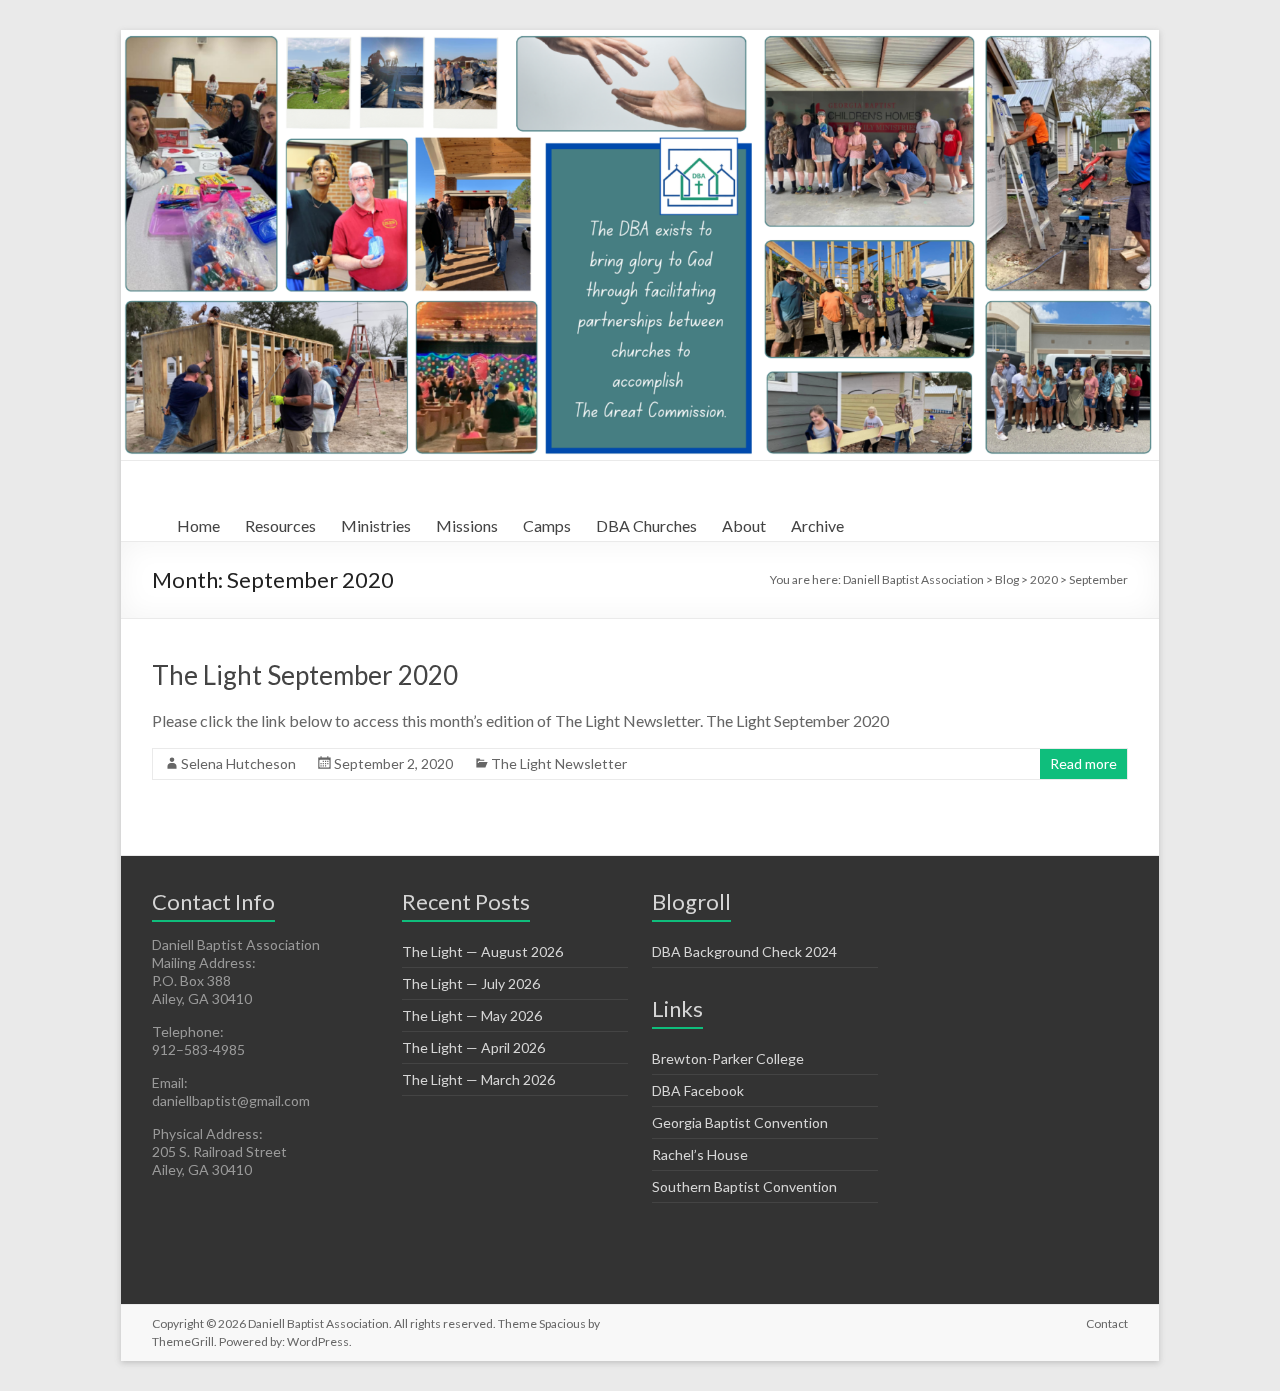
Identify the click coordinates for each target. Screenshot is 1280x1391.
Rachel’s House (700, 1154)
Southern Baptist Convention (744, 1186)
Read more (1083, 763)
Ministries (376, 525)
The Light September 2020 (305, 675)
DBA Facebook (698, 1090)
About (744, 525)
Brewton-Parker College (728, 1058)
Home (198, 525)
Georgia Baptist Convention (740, 1122)
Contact (1107, 1323)
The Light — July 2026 (471, 983)
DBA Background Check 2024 (744, 951)
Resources (280, 525)
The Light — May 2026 (472, 1015)
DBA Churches (646, 525)
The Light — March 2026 (478, 1079)
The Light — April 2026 (473, 1047)
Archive (817, 525)
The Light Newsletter (559, 763)
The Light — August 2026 (482, 951)
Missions (467, 525)
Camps (547, 525)
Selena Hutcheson (238, 763)
